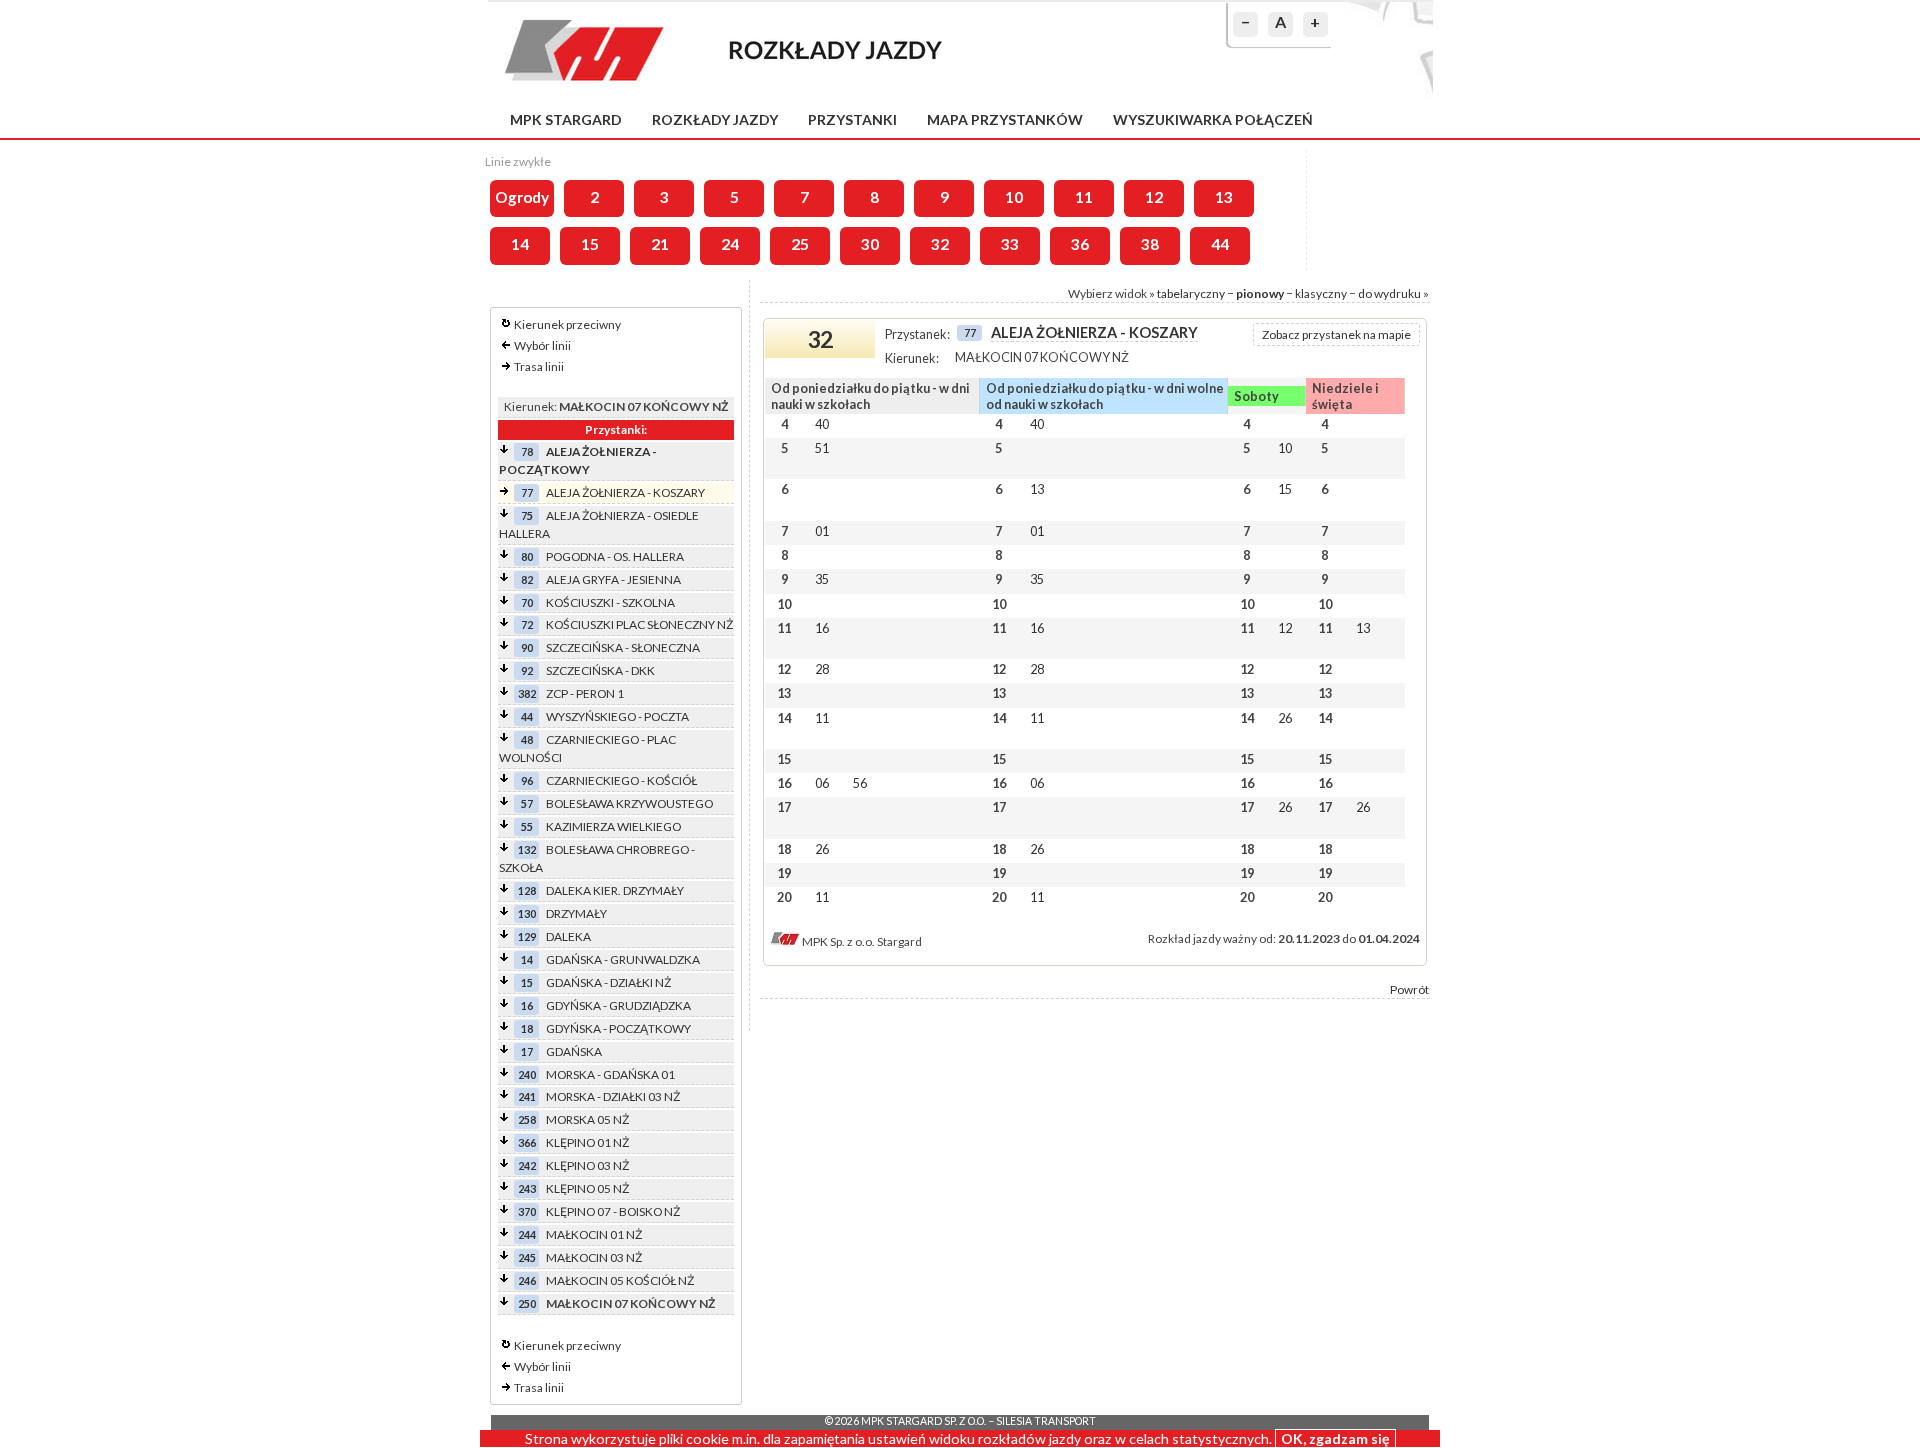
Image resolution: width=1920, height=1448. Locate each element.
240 (527, 1074)
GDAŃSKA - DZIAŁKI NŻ (608, 982)
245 (527, 1257)
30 (870, 244)
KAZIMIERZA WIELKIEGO (613, 826)
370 (527, 1211)
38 (1150, 244)
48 (527, 739)
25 (800, 244)
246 (527, 1280)
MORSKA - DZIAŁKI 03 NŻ (613, 1096)
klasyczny (1321, 293)
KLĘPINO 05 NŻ (587, 1188)
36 (1080, 244)
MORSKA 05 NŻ (587, 1119)
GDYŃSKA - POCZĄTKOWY (618, 1028)
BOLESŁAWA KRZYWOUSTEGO (629, 803)
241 (527, 1096)
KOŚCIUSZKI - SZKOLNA (610, 602)
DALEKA (568, 936)
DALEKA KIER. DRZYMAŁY (615, 890)
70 (527, 602)
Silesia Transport (1046, 1421)
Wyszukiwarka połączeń (1213, 119)
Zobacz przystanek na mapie (1336, 334)
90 (527, 647)
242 (527, 1165)
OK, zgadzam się (1335, 1438)
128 (527, 890)
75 (527, 515)
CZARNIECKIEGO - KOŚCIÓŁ (621, 780)
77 (527, 492)
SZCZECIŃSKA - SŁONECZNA (623, 647)
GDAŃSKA (574, 1051)
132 (527, 849)
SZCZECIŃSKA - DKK (600, 670)
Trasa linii (539, 366)
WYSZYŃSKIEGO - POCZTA (617, 716)
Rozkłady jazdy (715, 119)
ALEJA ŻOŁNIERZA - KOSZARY (625, 492)
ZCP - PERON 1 (585, 693)
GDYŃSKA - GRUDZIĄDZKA (618, 1005)
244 (527, 1234)
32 (940, 244)
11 (1084, 197)
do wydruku (1389, 293)
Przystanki (852, 119)
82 (527, 579)
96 (527, 780)
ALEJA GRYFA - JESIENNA (613, 579)
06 (822, 783)
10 (1014, 197)
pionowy (1260, 293)
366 (527, 1142)
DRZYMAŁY (576, 913)
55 (527, 826)
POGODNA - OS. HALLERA (615, 556)
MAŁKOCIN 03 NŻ (594, 1257)
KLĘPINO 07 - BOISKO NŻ (613, 1211)
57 (527, 803)
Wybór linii (542, 345)
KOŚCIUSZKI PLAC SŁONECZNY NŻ (639, 624)
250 (527, 1303)
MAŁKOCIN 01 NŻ (594, 1234)
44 (1220, 244)
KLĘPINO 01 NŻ (587, 1142)
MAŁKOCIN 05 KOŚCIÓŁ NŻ (620, 1280)
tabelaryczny (1191, 293)
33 (1010, 244)
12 (1154, 197)
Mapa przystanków (1005, 119)
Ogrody (522, 197)
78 (527, 451)
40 (822, 424)
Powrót (1409, 989)
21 (660, 244)
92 (527, 670)
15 (590, 244)
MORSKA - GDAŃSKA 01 (610, 1074)
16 (527, 1005)
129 (527, 936)
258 (527, 1119)
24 (730, 244)
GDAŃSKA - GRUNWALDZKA (623, 959)
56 (860, 783)
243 (527, 1188)
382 (527, 693)
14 (520, 244)
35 (822, 579)
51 (822, 448)
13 (1224, 197)
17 (527, 1051)
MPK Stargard (566, 119)
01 (822, 531)
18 (527, 1028)
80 (527, 556)
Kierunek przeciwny (567, 324)
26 (1285, 718)
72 (527, 624)
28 (822, 669)
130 (527, 913)
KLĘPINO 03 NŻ (587, 1165)
